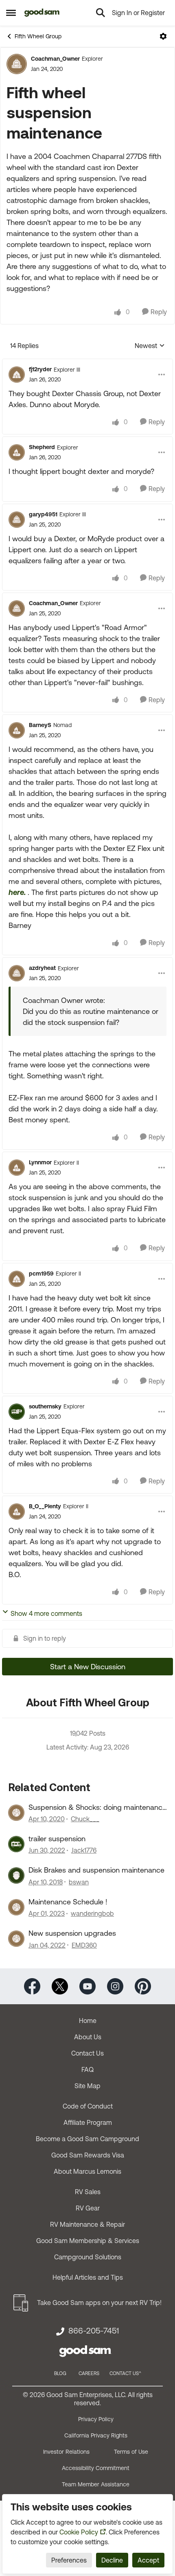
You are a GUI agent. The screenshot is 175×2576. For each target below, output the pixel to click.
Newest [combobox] (150, 346)
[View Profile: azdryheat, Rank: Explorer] (17, 973)
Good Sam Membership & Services (88, 2241)
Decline (112, 2560)
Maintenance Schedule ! (68, 1902)
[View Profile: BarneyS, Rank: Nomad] (17, 730)
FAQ (87, 2069)
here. (17, 892)
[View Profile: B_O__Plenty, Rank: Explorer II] (17, 1512)
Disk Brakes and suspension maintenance (96, 1870)
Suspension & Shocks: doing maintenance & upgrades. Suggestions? (97, 1807)
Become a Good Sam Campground (87, 2139)
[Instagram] (115, 1985)
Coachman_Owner (55, 59)
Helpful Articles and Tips (88, 2277)
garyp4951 (43, 514)
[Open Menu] (163, 36)
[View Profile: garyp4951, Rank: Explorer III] (17, 520)
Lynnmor (40, 1162)
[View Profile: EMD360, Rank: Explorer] (16, 1939)
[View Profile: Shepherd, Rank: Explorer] (17, 452)
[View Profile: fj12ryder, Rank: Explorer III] (17, 375)
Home (88, 2021)
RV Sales (88, 2192)
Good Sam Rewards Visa (88, 2155)
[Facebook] (32, 1985)
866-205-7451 (94, 2331)
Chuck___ (85, 1819)
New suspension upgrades (72, 1933)
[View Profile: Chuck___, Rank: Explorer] (16, 1813)
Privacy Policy (96, 2419)
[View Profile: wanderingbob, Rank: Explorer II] (16, 1907)
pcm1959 (41, 1274)
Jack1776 (84, 1850)
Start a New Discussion (88, 1667)
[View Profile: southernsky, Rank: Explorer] (17, 1412)
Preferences (69, 2560)
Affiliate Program (88, 2122)
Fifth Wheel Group (38, 36)
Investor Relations (66, 2452)
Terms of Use (131, 2452)
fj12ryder (40, 369)
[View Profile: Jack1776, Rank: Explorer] (16, 1844)
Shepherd (42, 447)
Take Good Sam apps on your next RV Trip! (99, 2303)
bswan (79, 1882)
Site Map (87, 2086)
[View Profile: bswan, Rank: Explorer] (16, 1875)
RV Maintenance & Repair (87, 2224)
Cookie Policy (79, 2532)
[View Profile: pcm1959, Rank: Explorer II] (17, 1279)
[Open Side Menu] (11, 13)
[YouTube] (87, 1985)
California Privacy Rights (96, 2435)
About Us (88, 2037)
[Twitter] (60, 1985)
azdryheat (42, 968)
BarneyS (40, 725)
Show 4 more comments (46, 1613)
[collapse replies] (87, 363)
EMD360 (84, 1945)
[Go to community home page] (42, 13)
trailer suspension (57, 1839)
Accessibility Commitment (96, 2468)
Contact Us (87, 2053)
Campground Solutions (88, 2257)
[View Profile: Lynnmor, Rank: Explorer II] (17, 1168)
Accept (148, 2560)
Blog (60, 2373)
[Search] (101, 13)
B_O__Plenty (45, 1506)
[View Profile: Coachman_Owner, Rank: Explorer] (17, 64)
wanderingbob (92, 1913)
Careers (89, 2373)
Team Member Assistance (96, 2484)
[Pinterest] (143, 1985)
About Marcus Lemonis (87, 2171)
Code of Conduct (88, 2106)
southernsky (45, 1406)
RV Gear (88, 2208)
